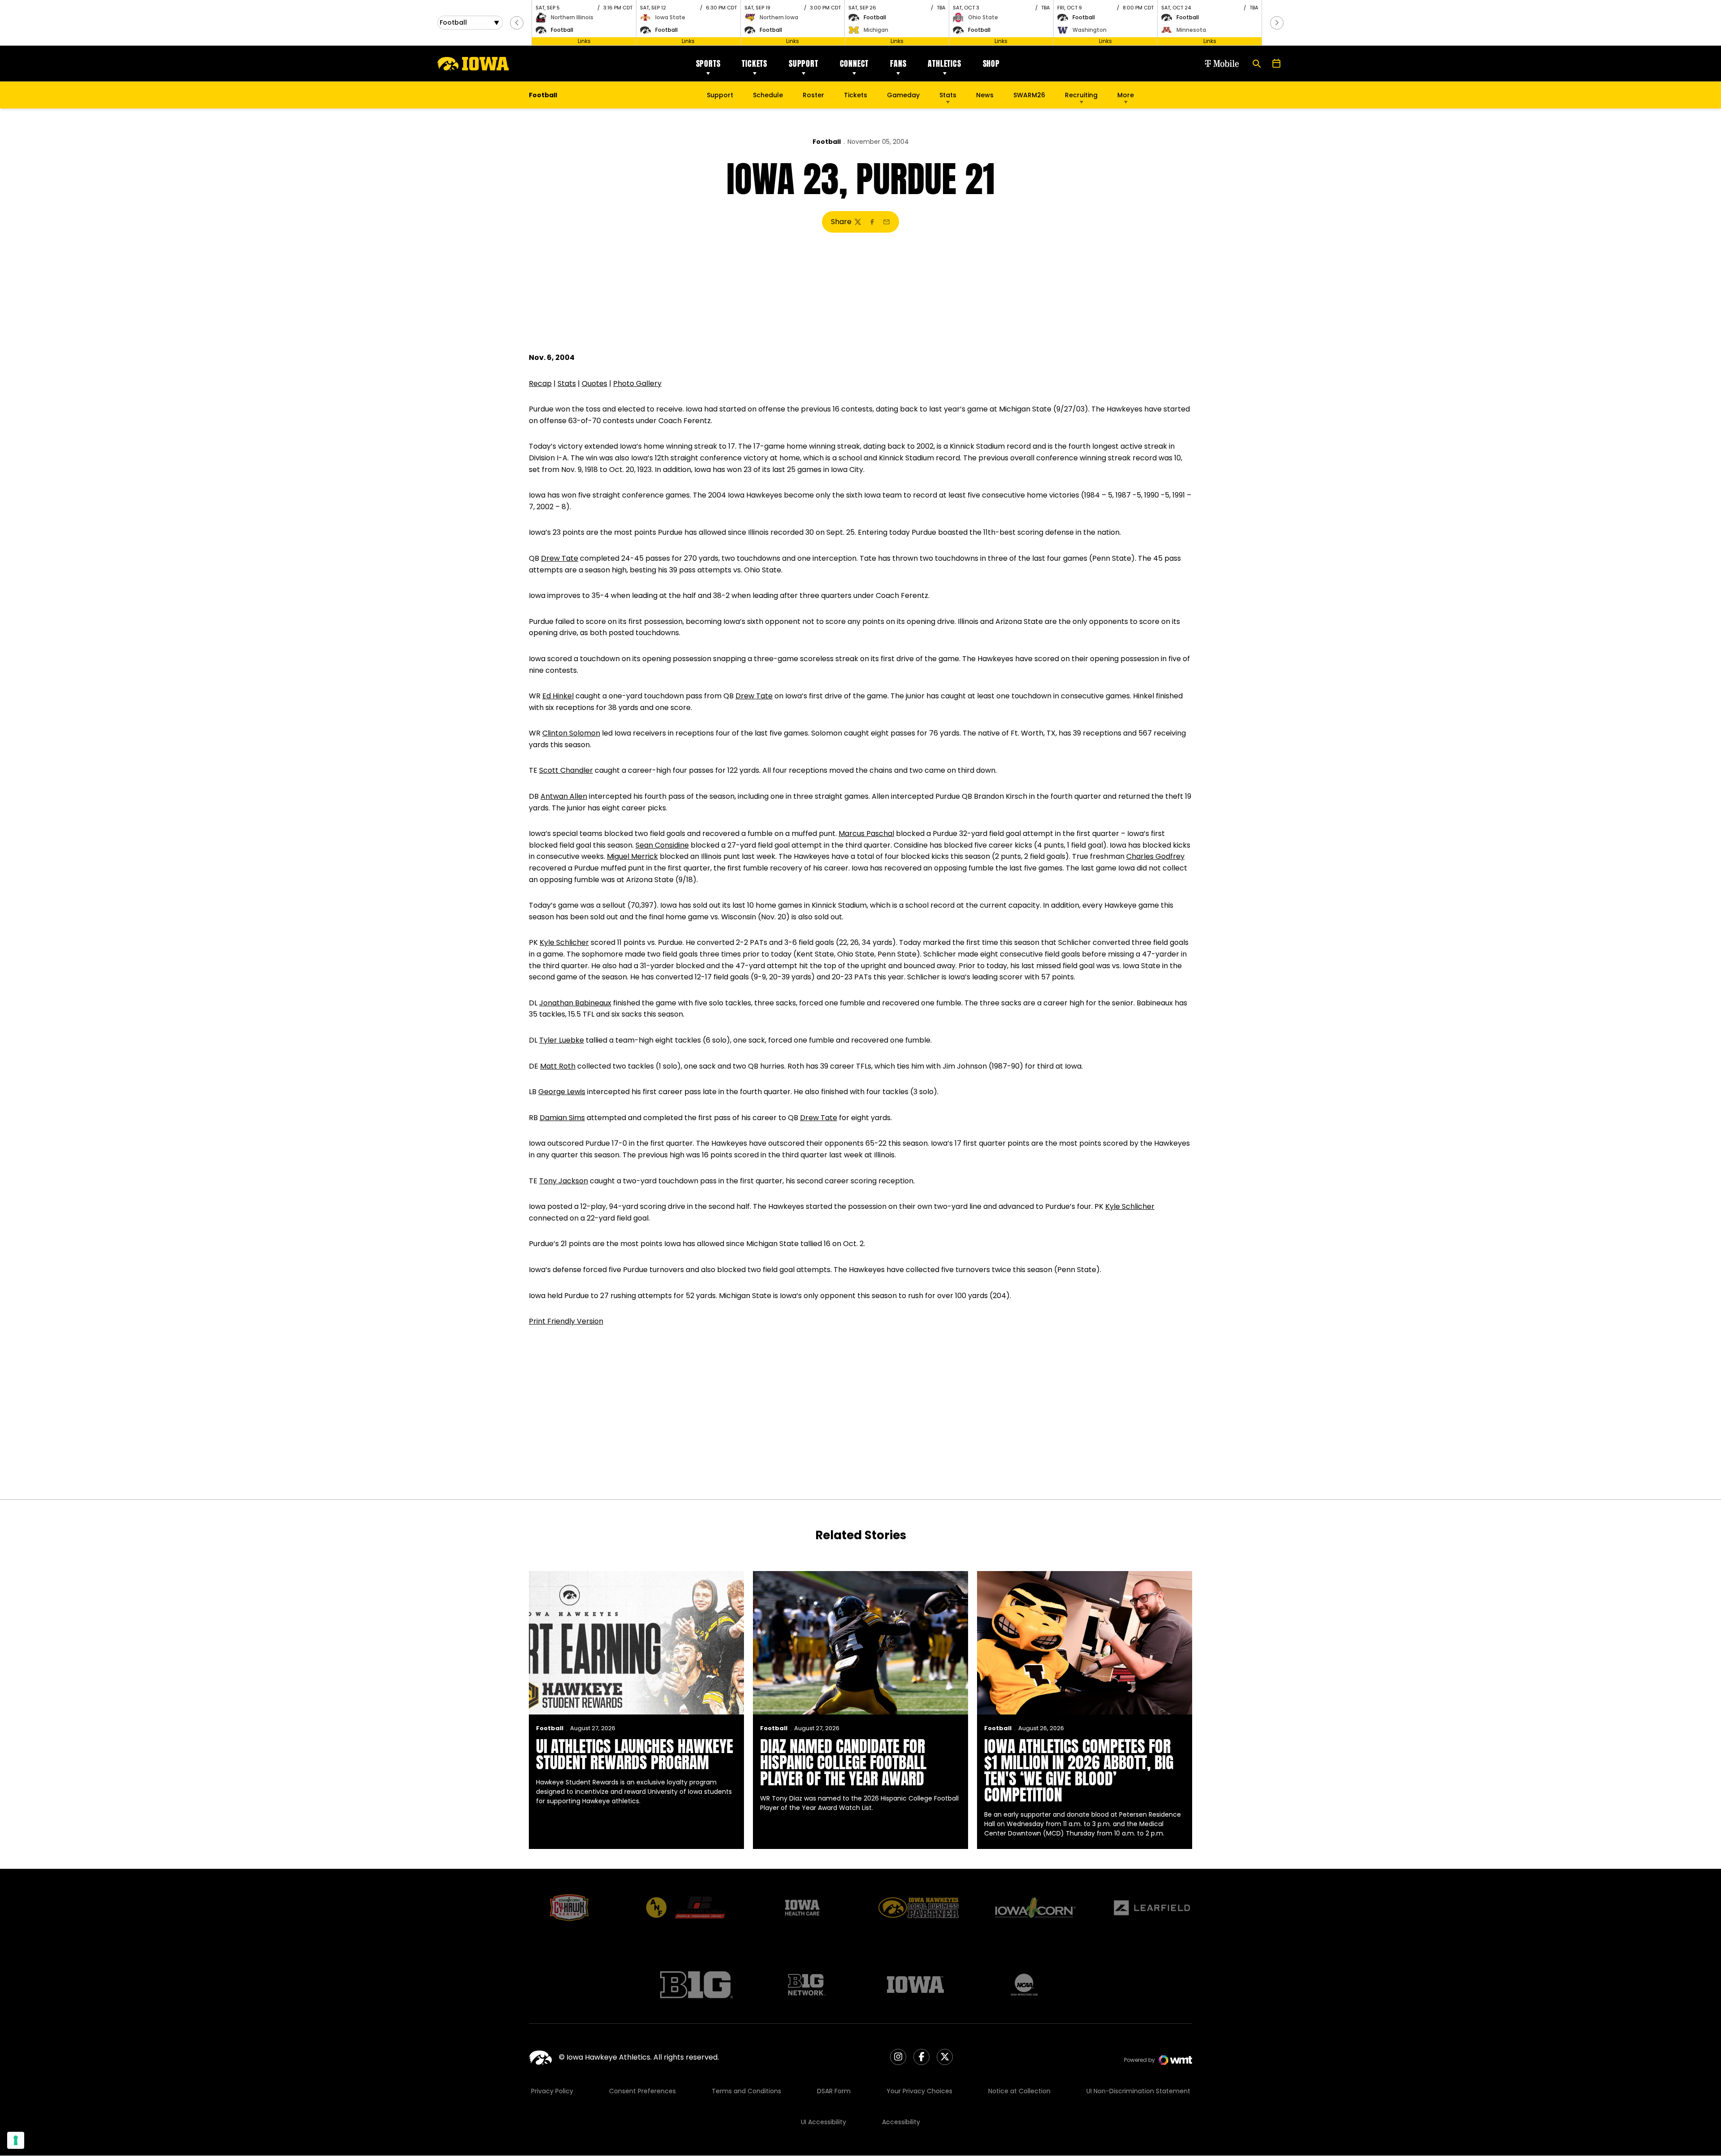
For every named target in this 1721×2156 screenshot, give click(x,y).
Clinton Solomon (571, 733)
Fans (898, 63)
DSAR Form (834, 2091)
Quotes (595, 383)
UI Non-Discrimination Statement (1138, 2091)
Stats (948, 95)
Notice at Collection (1019, 2091)
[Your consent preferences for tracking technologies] (16, 2140)
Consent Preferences (642, 2091)
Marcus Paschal (866, 833)
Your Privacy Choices (919, 2091)
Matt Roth (558, 1066)
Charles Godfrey (1155, 856)
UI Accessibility (824, 2122)
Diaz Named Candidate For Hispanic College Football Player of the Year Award (843, 1762)
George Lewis (562, 1092)
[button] (517, 23)
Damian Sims (562, 1118)
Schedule (768, 95)
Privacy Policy (552, 2091)
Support (804, 63)
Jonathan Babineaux (575, 1003)
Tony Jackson (564, 1181)
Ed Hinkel (558, 696)
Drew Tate (560, 558)
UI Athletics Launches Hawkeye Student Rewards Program (635, 1754)
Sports (708, 63)
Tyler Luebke (562, 1040)
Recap (540, 383)
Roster (813, 95)
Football (827, 142)
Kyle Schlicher (564, 942)
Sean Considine (662, 845)
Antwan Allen (564, 796)
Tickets (755, 63)
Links (584, 41)
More (1126, 95)
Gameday (903, 95)
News (985, 95)
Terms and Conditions (746, 2091)
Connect (854, 63)
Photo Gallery (637, 383)
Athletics (944, 63)
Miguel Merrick (632, 856)
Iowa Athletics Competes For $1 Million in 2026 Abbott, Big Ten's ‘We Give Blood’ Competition (1079, 1771)
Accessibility (901, 2122)
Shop (991, 63)
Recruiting (1081, 95)
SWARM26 (1029, 95)
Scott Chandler (566, 770)
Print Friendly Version (566, 1321)
